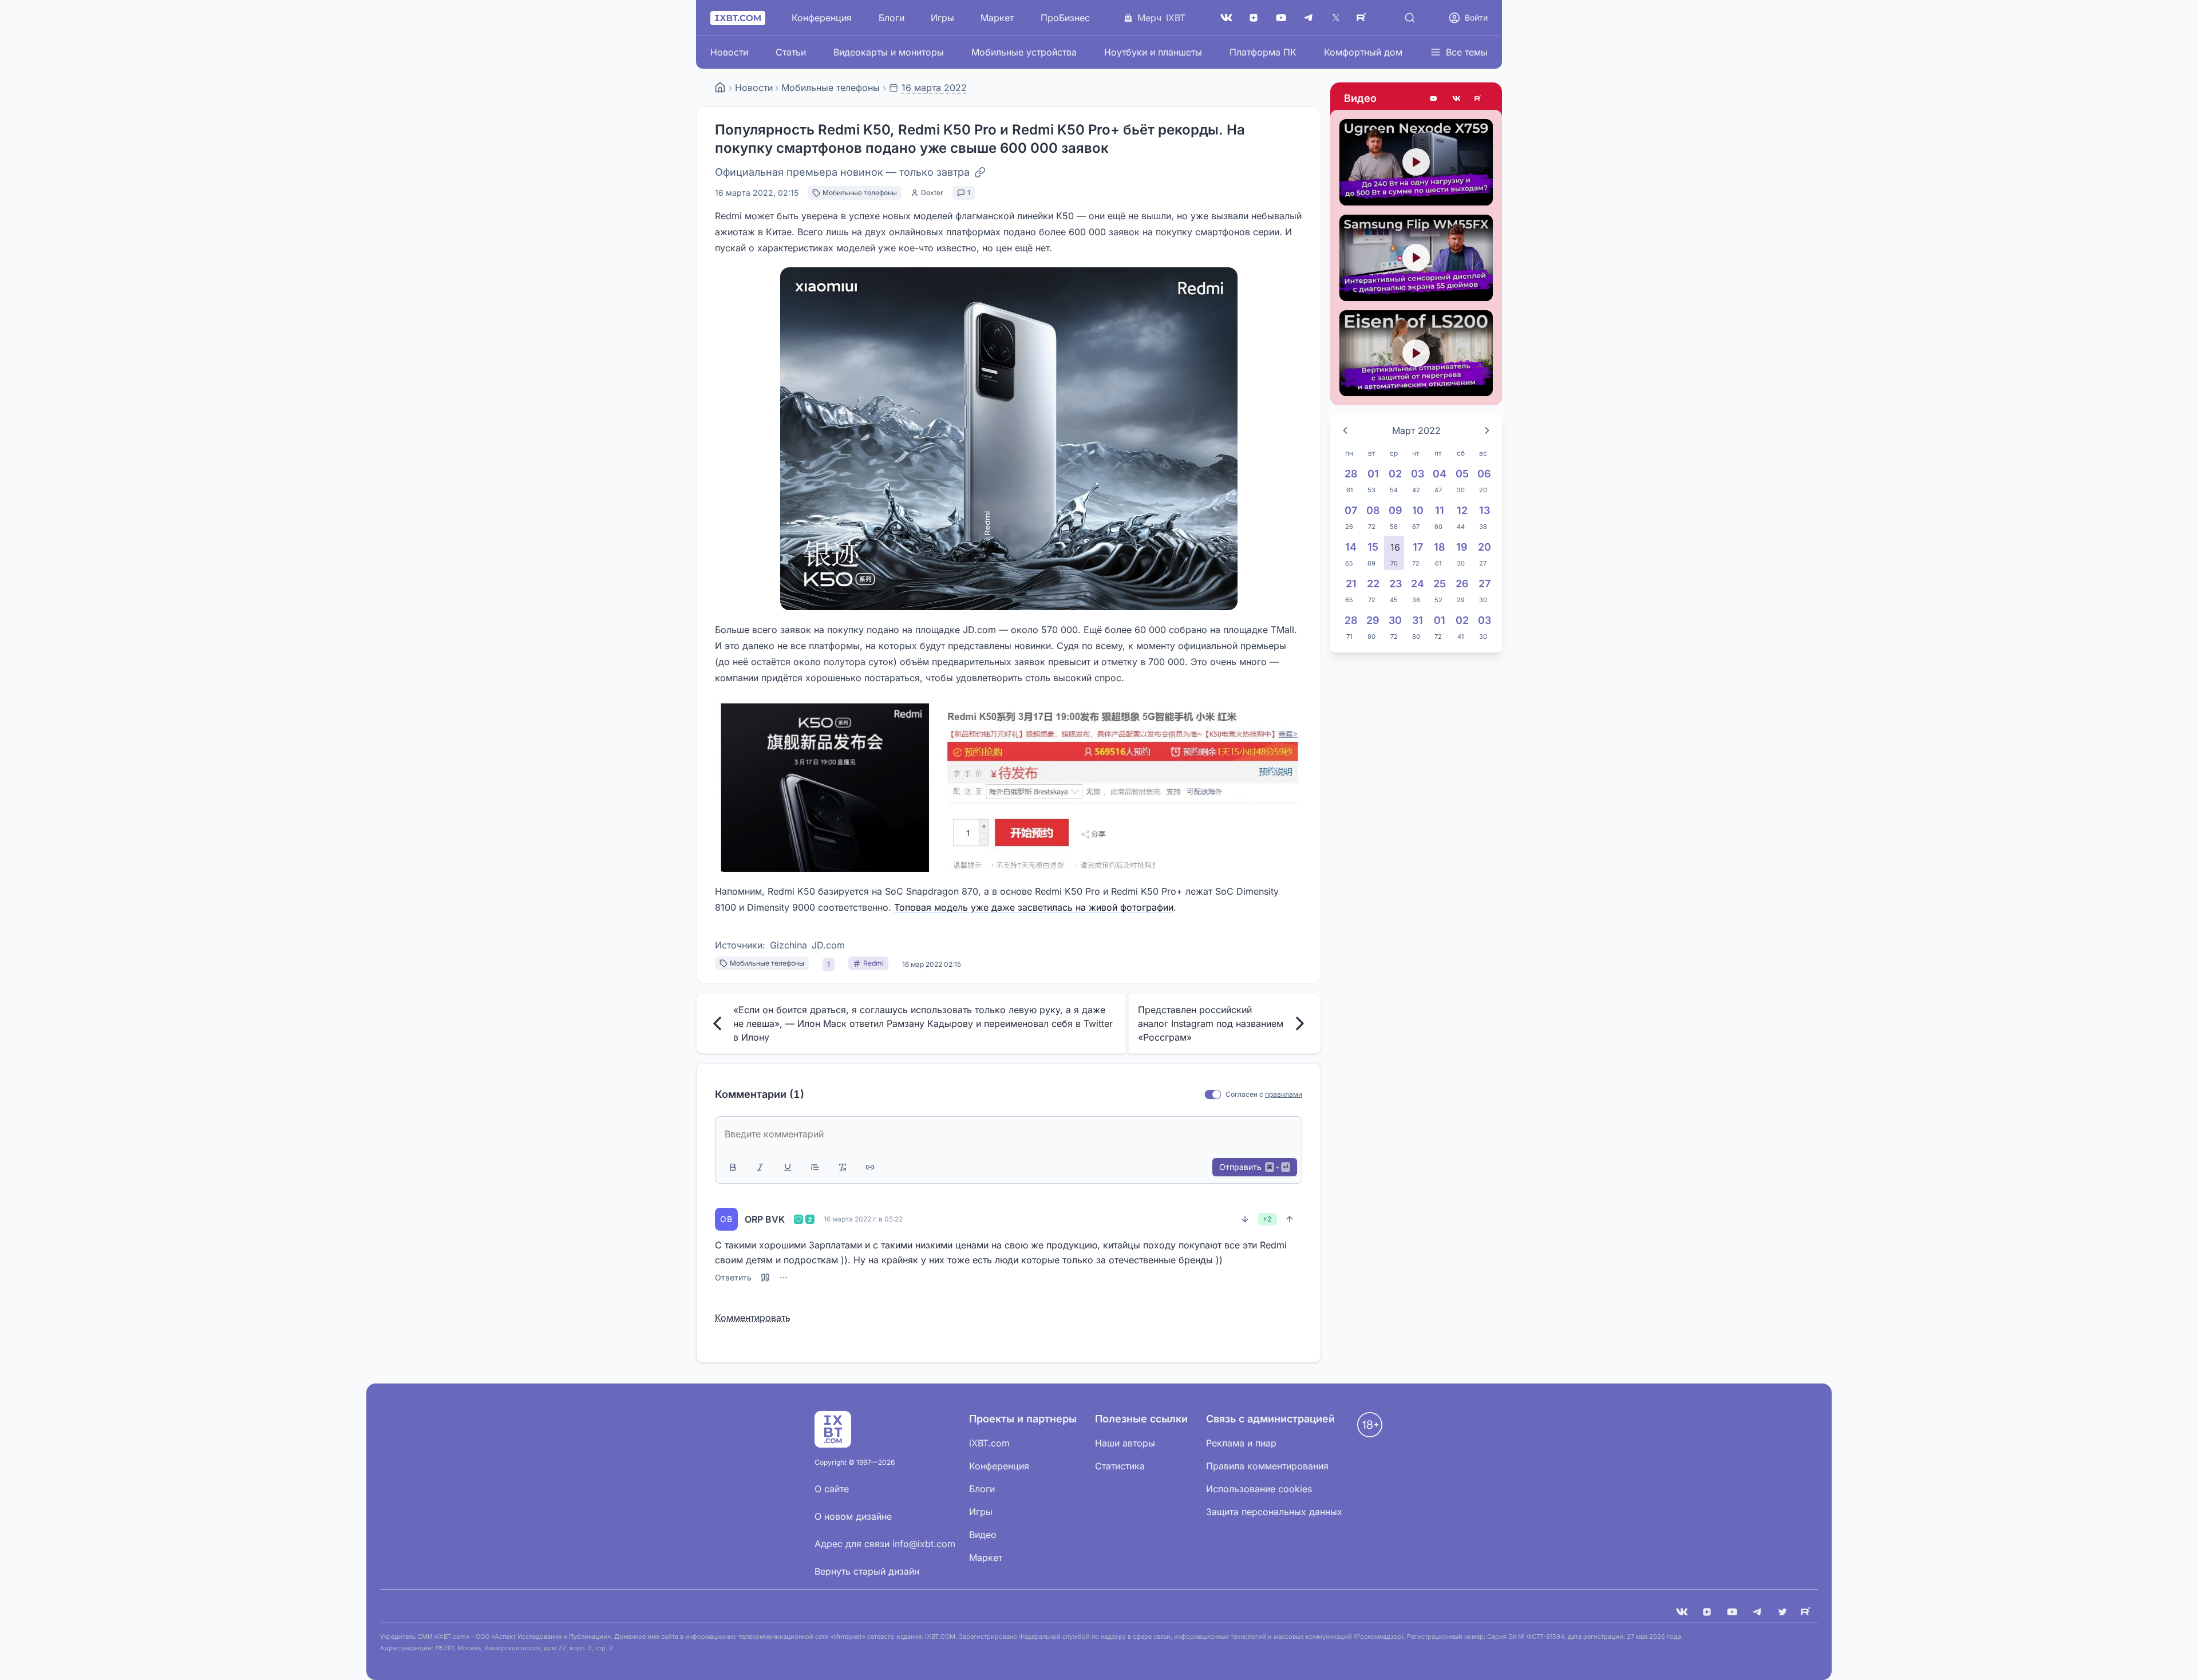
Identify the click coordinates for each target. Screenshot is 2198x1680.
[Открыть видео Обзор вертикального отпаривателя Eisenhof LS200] (1416, 353)
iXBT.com (989, 1443)
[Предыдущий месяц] (1345, 430)
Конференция (822, 18)
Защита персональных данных (1274, 1512)
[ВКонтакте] (1226, 18)
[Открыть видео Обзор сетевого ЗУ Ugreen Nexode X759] (1416, 162)
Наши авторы (1125, 1443)
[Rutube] (1479, 98)
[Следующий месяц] (1487, 430)
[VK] (1682, 1612)
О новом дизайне (853, 1516)
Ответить (733, 1278)
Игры (942, 18)
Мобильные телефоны (831, 88)
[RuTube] (1363, 18)
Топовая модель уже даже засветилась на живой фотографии (1034, 907)
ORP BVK (765, 1219)
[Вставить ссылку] (870, 1167)
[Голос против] (1245, 1219)
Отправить (1254, 1167)
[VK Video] (1456, 98)
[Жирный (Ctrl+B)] (733, 1167)
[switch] (1213, 1095)
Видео (1360, 98)
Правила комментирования (1267, 1466)
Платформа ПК (1263, 52)
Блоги (892, 18)
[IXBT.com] (720, 88)
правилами (1284, 1094)
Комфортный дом (1363, 52)
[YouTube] (1281, 18)
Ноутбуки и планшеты (1153, 52)
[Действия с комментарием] (784, 1278)
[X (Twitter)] (1336, 18)
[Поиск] (1410, 18)
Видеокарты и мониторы (889, 52)
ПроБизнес (1065, 18)
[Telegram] (1308, 18)
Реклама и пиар (1241, 1443)
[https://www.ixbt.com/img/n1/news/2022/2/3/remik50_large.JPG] (1009, 784)
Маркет (997, 18)
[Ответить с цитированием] (765, 1278)
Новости (729, 52)
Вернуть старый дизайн (867, 1571)
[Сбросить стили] (843, 1167)
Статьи (791, 52)
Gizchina (788, 945)
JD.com (828, 945)
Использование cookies (1259, 1489)
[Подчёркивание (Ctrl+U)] (788, 1167)
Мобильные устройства (1024, 52)
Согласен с (1244, 1094)
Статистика (1120, 1466)
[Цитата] (815, 1167)
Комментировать (753, 1318)
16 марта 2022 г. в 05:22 (863, 1219)
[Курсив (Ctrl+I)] (760, 1167)
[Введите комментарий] (1009, 1134)
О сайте (832, 1489)
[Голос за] (1290, 1219)
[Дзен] (1254, 18)
